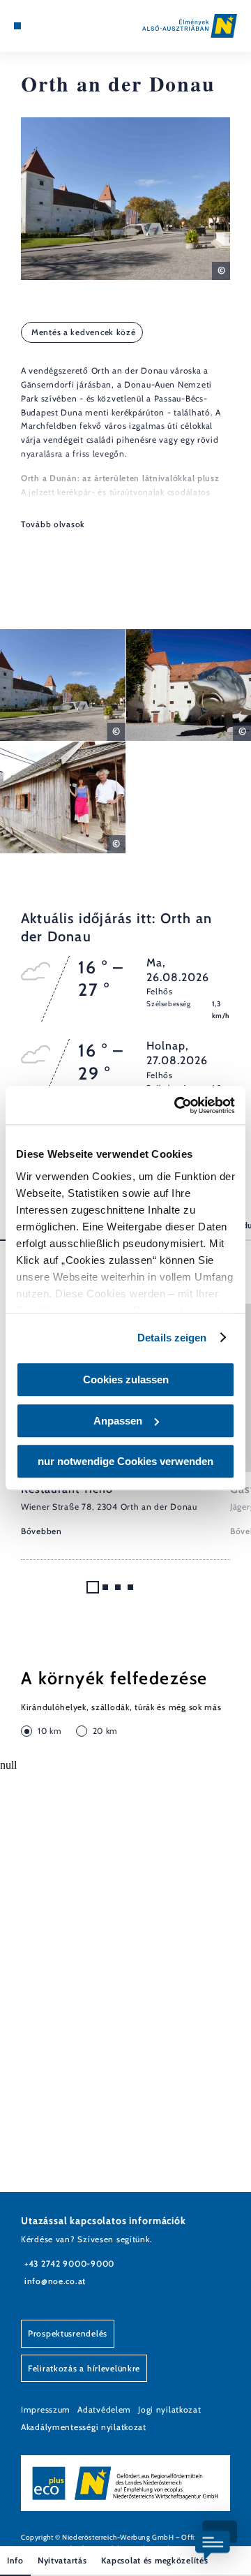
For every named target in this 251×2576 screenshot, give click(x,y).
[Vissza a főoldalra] (190, 26)
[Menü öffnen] (17, 26)
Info (15, 2560)
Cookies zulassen (126, 1379)
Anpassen (118, 1421)
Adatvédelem (104, 2409)
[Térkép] (38, 26)
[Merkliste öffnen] (49, 26)
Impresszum (46, 2409)
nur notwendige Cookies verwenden (125, 1461)
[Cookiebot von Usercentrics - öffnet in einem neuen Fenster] (177, 1105)
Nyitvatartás (62, 2560)
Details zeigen (172, 1338)
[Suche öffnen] (59, 26)
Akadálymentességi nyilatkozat (84, 2427)
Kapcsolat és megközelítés (155, 2560)
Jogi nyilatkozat (170, 2409)
